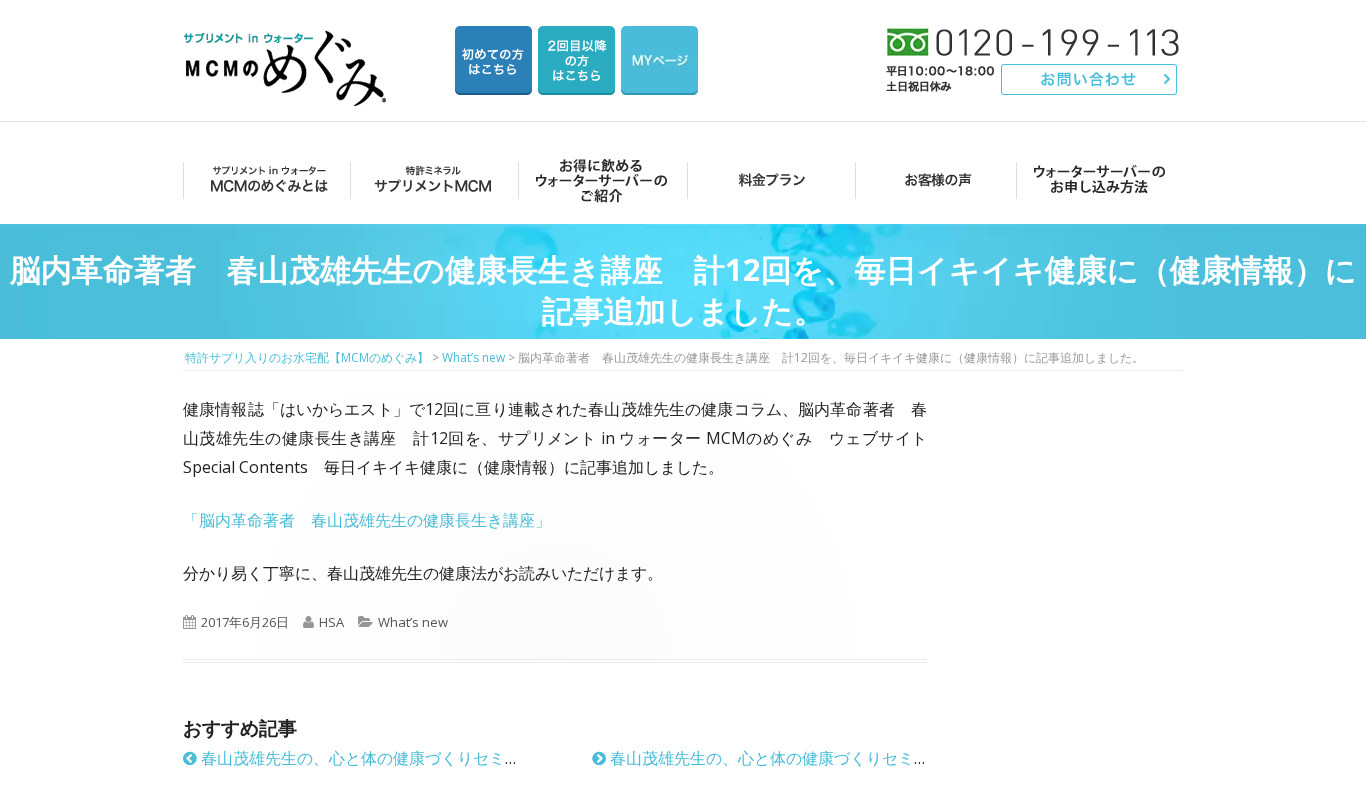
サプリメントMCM (431, 179)
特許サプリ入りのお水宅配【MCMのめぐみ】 (288, 44)
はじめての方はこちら (493, 60)
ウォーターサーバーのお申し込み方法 (1099, 179)
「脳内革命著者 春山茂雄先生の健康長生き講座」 (367, 520)
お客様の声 (932, 179)
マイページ (659, 60)
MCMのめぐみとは (265, 179)
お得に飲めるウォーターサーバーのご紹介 (598, 179)
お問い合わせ (1089, 79)
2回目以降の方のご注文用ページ (576, 60)
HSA (331, 622)
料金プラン (765, 179)
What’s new (413, 622)
